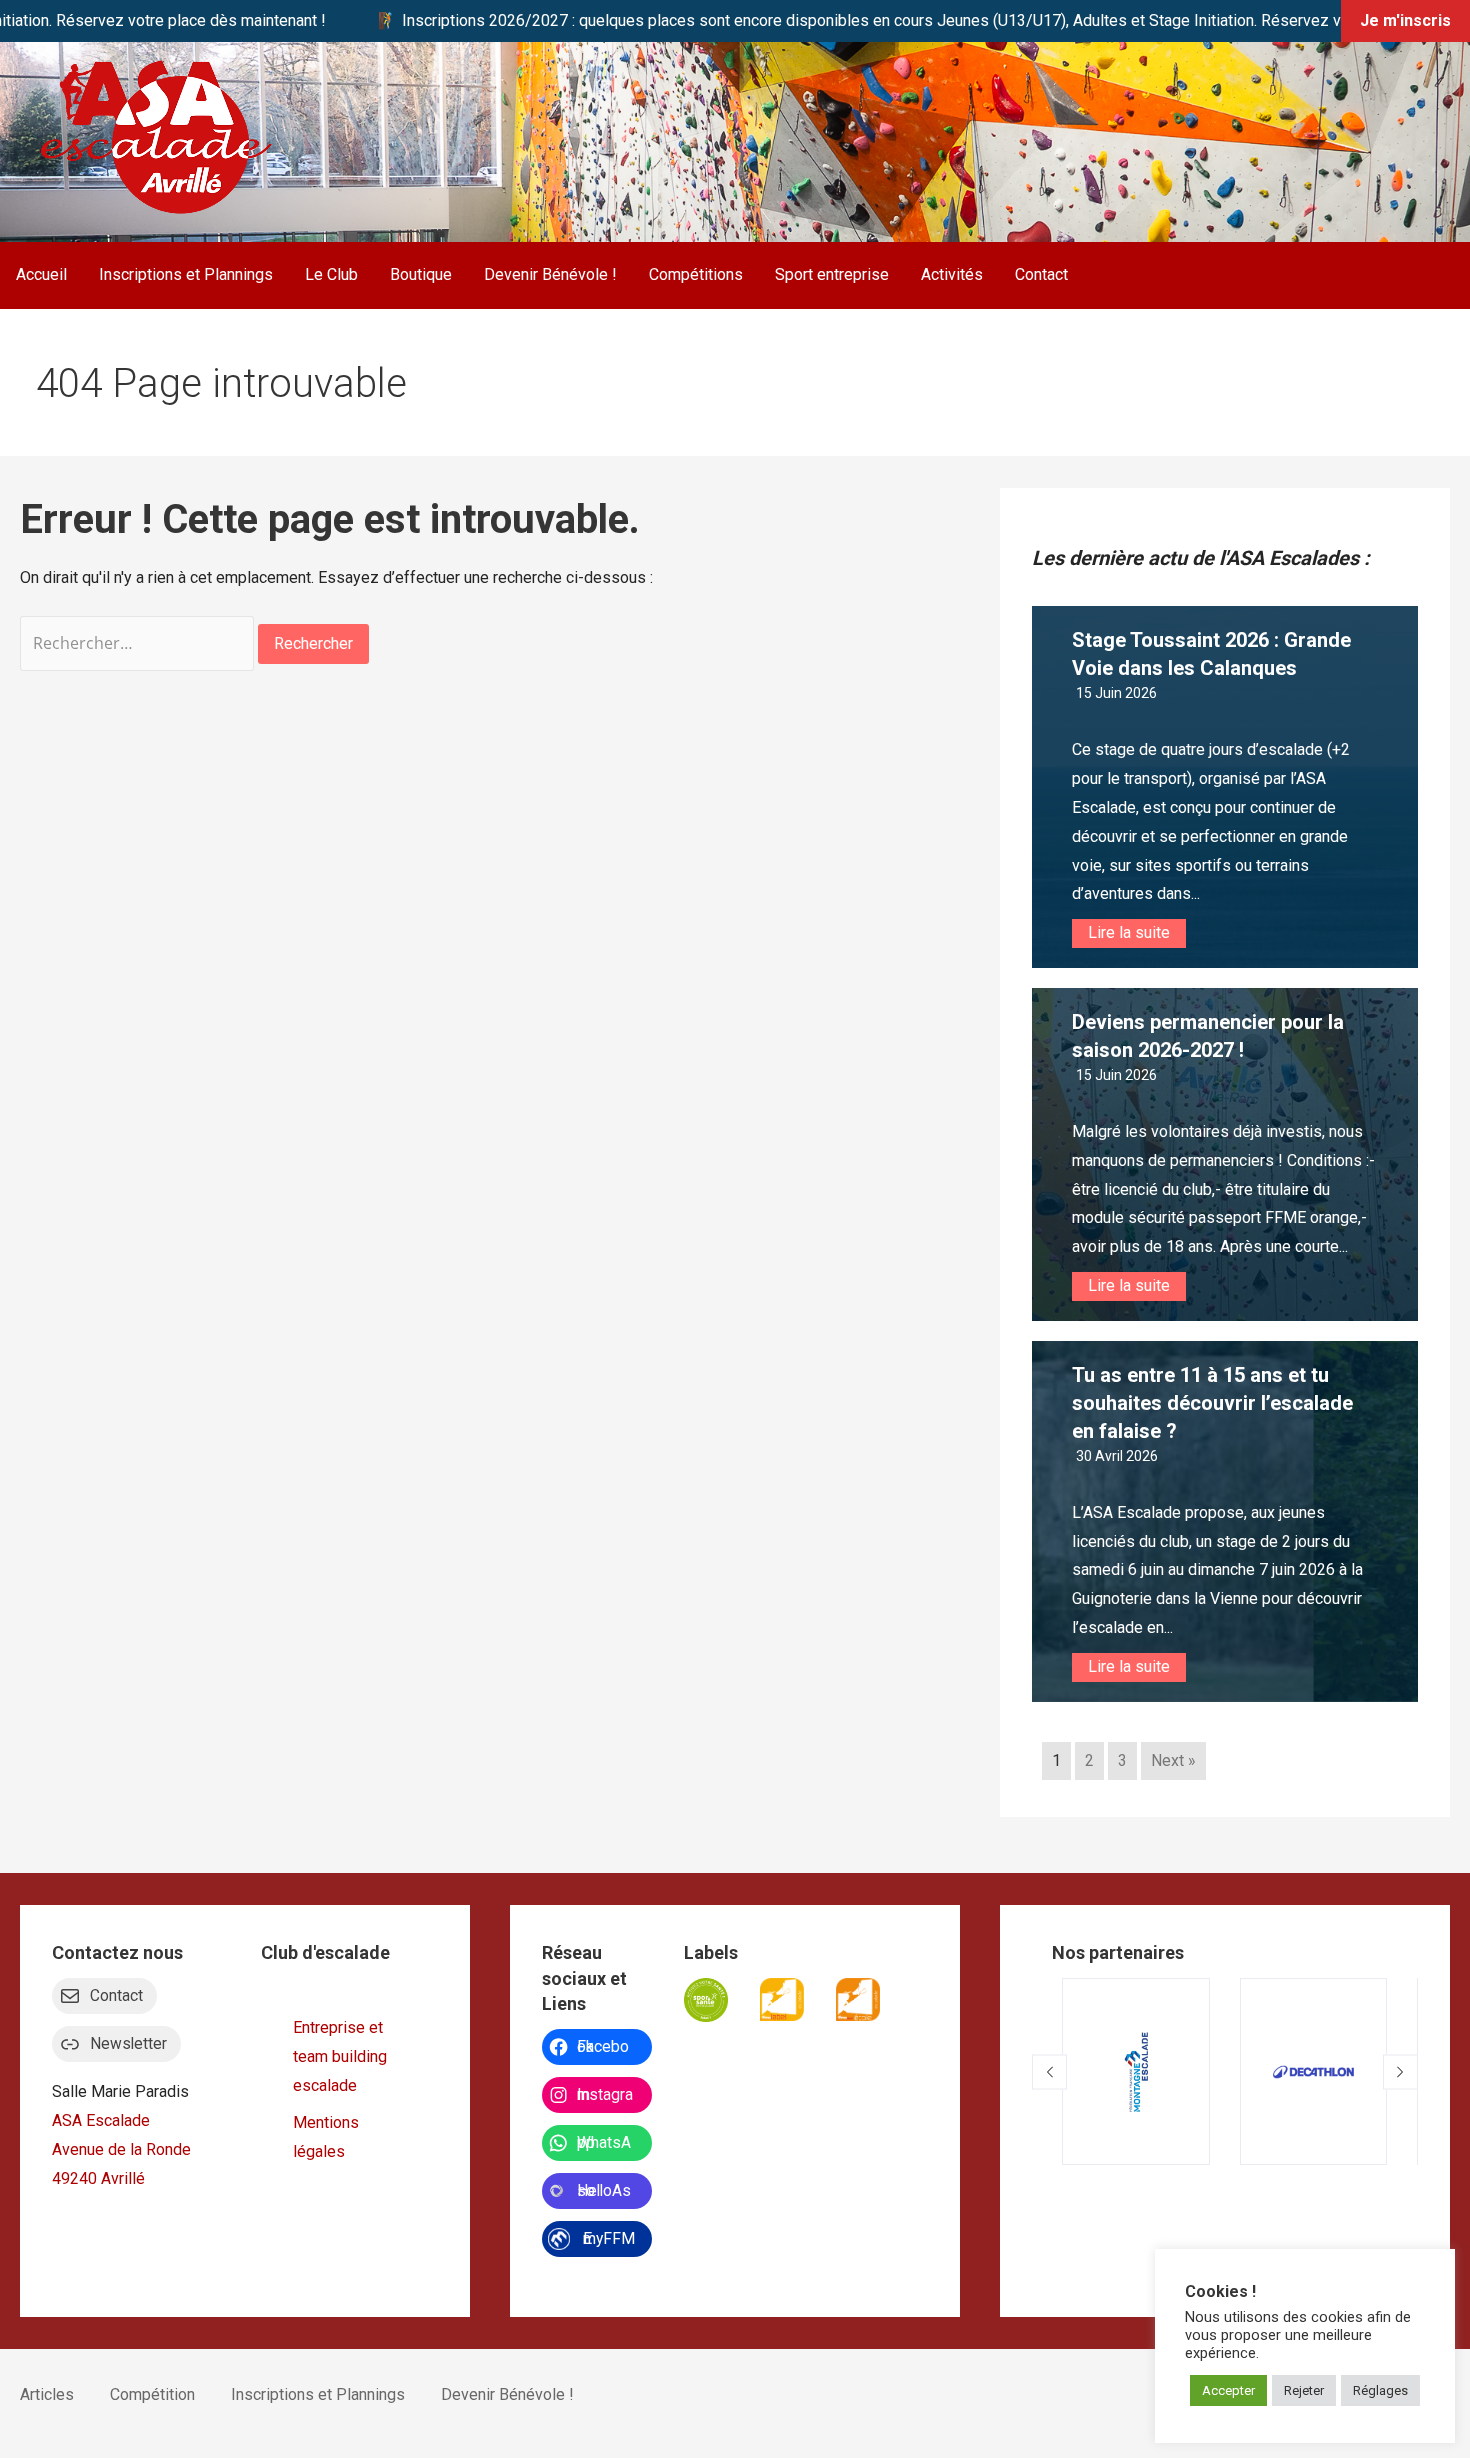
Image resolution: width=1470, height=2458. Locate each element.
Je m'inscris (1405, 20)
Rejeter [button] (1304, 2390)
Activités (952, 274)
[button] (1049, 2071)
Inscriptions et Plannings (186, 274)
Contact (1041, 274)
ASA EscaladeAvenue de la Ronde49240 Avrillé (121, 2149)
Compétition (152, 2394)
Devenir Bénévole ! (550, 274)
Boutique (421, 274)
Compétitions (696, 274)
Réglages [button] (1380, 2390)
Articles (47, 2394)
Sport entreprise (832, 274)
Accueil (41, 274)
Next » (1173, 1760)
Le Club (331, 274)
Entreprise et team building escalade (340, 2056)
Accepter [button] (1228, 2390)
